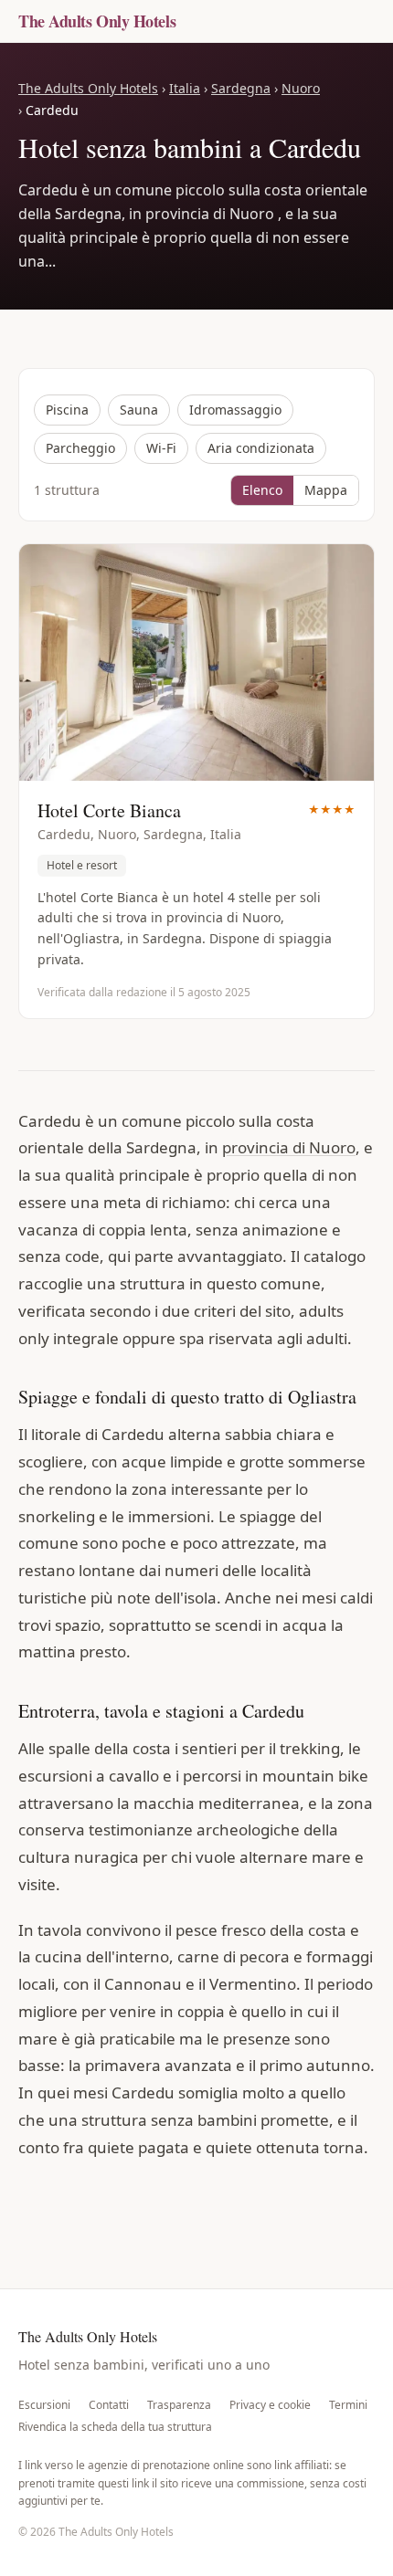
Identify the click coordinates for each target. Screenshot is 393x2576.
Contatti (109, 2405)
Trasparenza (179, 2405)
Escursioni (44, 2405)
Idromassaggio (235, 410)
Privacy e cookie (270, 2405)
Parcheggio (80, 448)
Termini (348, 2405)
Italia (185, 88)
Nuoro (301, 88)
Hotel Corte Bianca (109, 810)
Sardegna (241, 88)
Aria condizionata (261, 448)
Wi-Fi (161, 448)
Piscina (67, 410)
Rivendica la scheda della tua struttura (115, 2427)
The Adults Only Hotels (97, 21)
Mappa (326, 490)
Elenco (262, 490)
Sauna (139, 410)
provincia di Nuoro (289, 1147)
